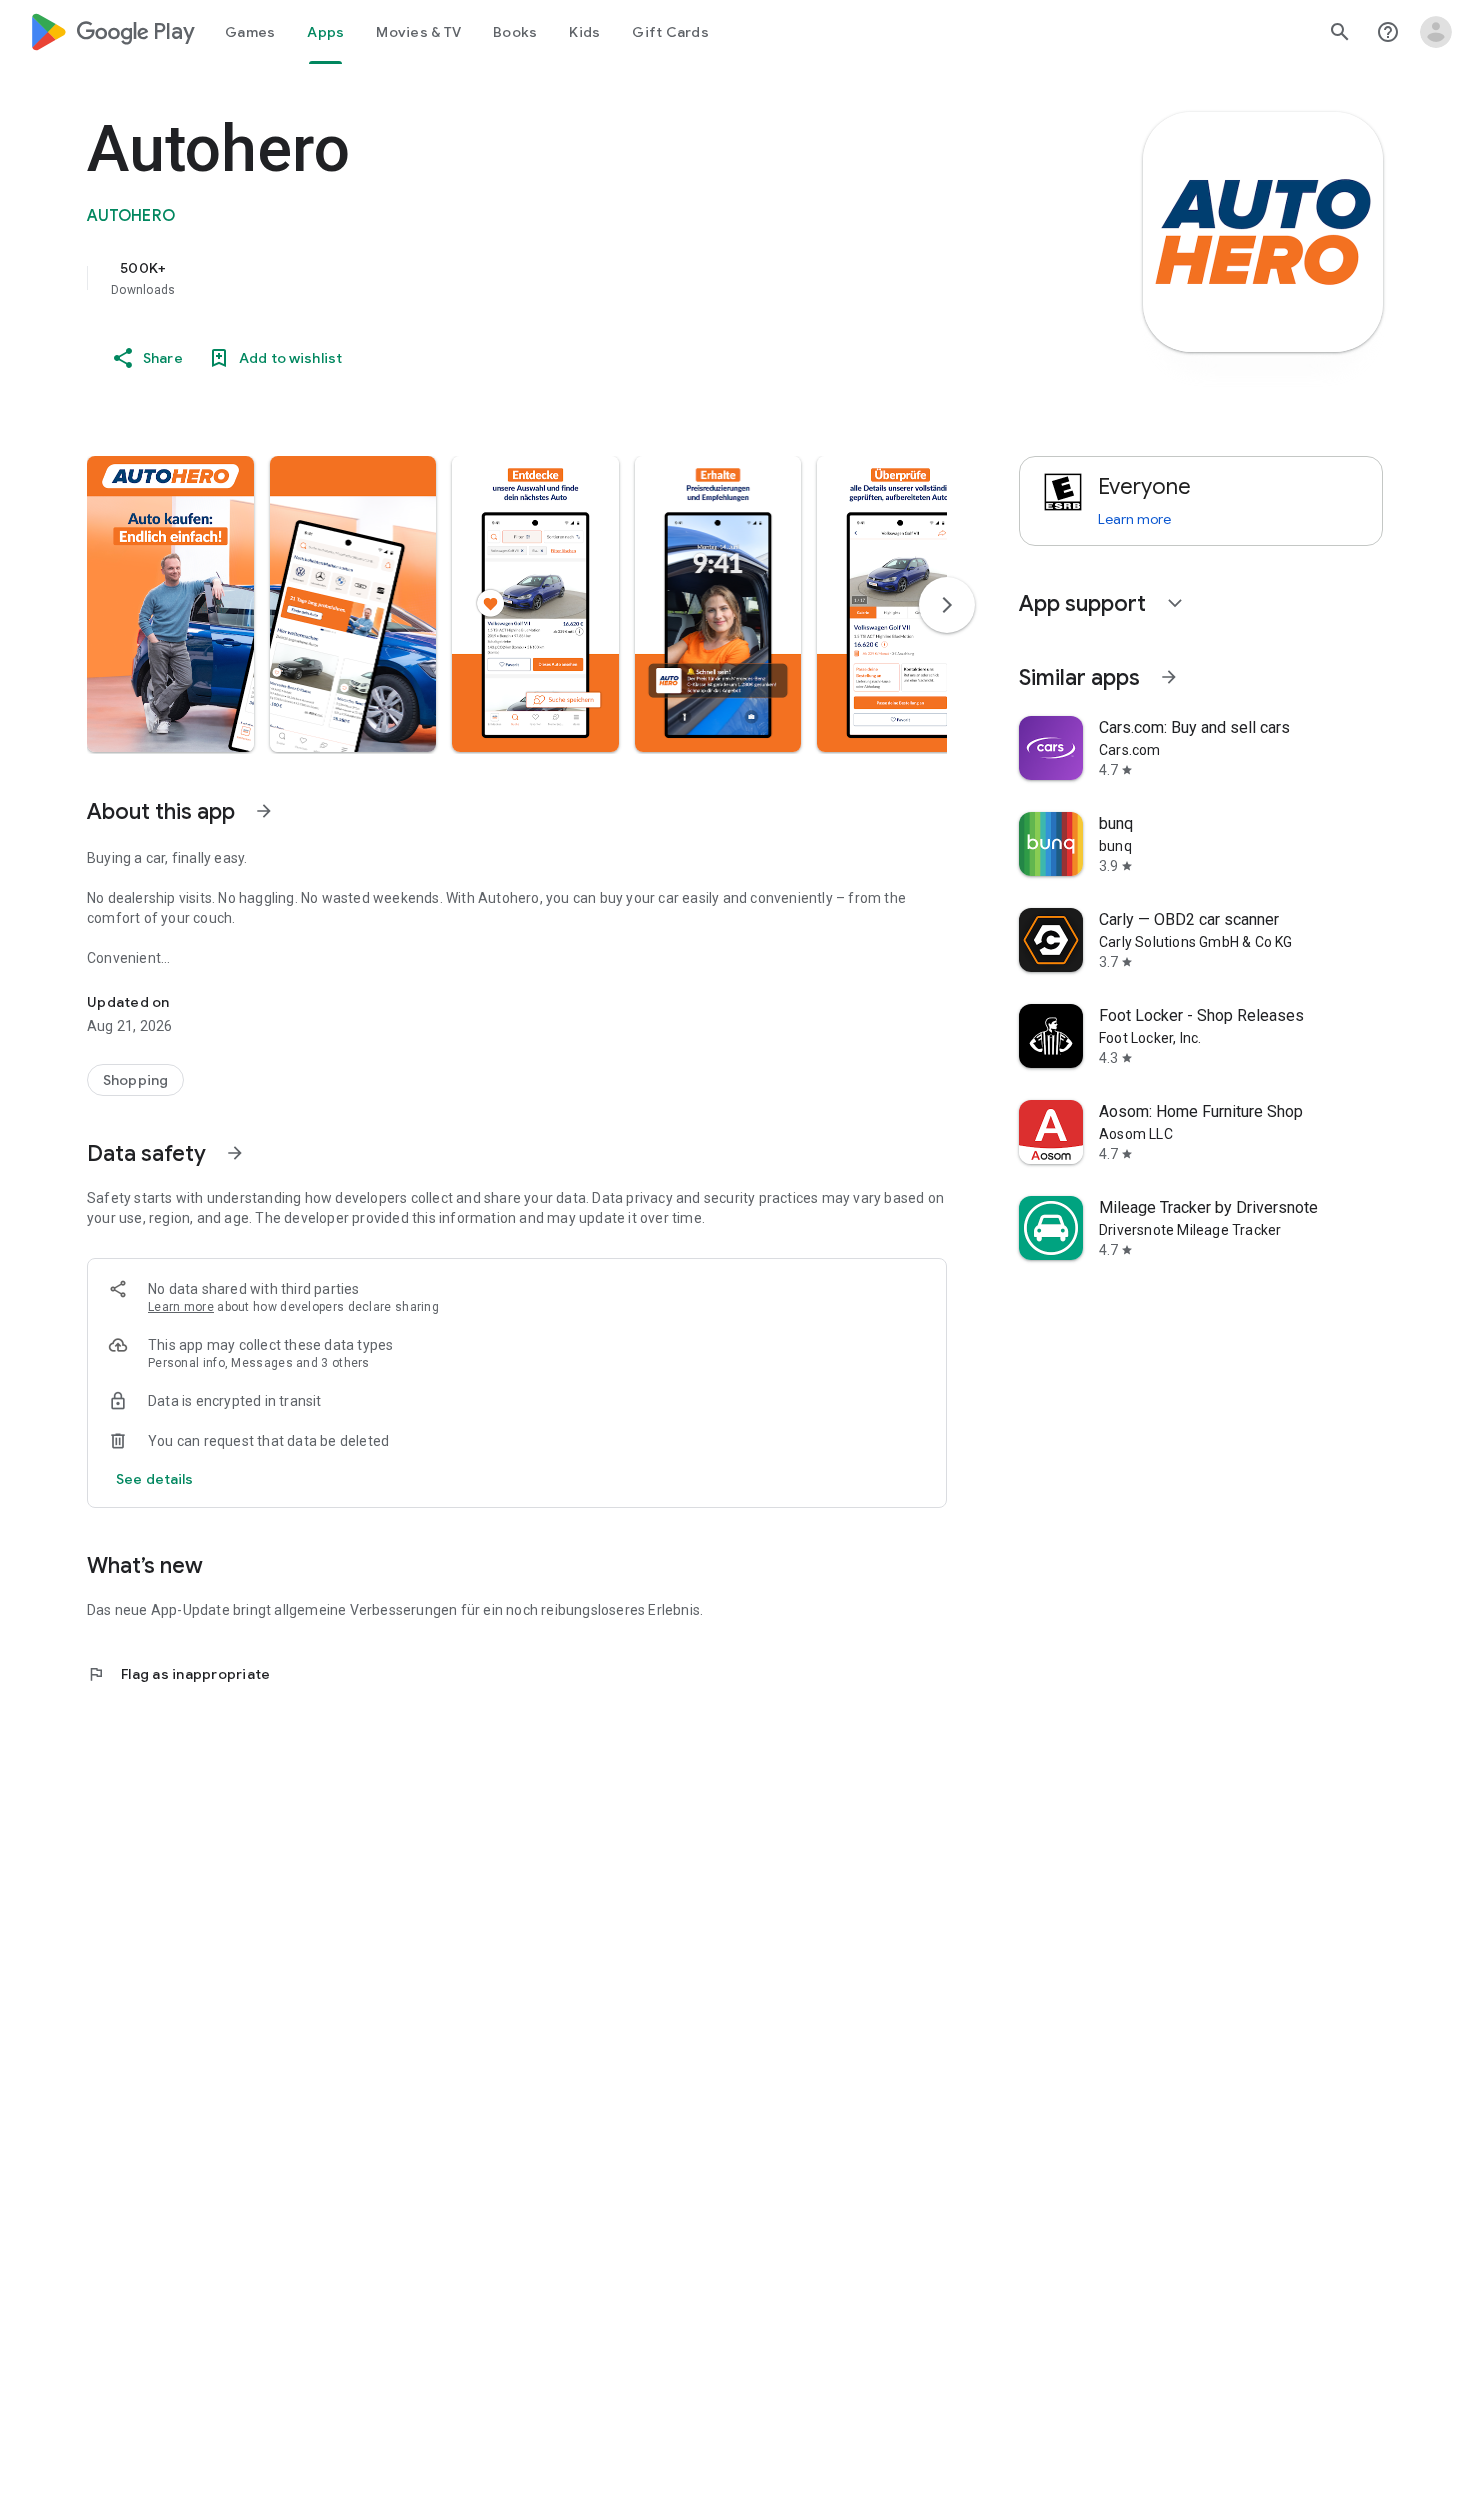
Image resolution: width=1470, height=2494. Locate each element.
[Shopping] (135, 1080)
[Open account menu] (1436, 32)
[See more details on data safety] (155, 1479)
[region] (487, 278)
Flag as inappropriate (178, 1674)
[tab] (250, 32)
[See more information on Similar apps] (1169, 677)
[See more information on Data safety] (235, 1153)
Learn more (181, 1307)
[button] (170, 604)
